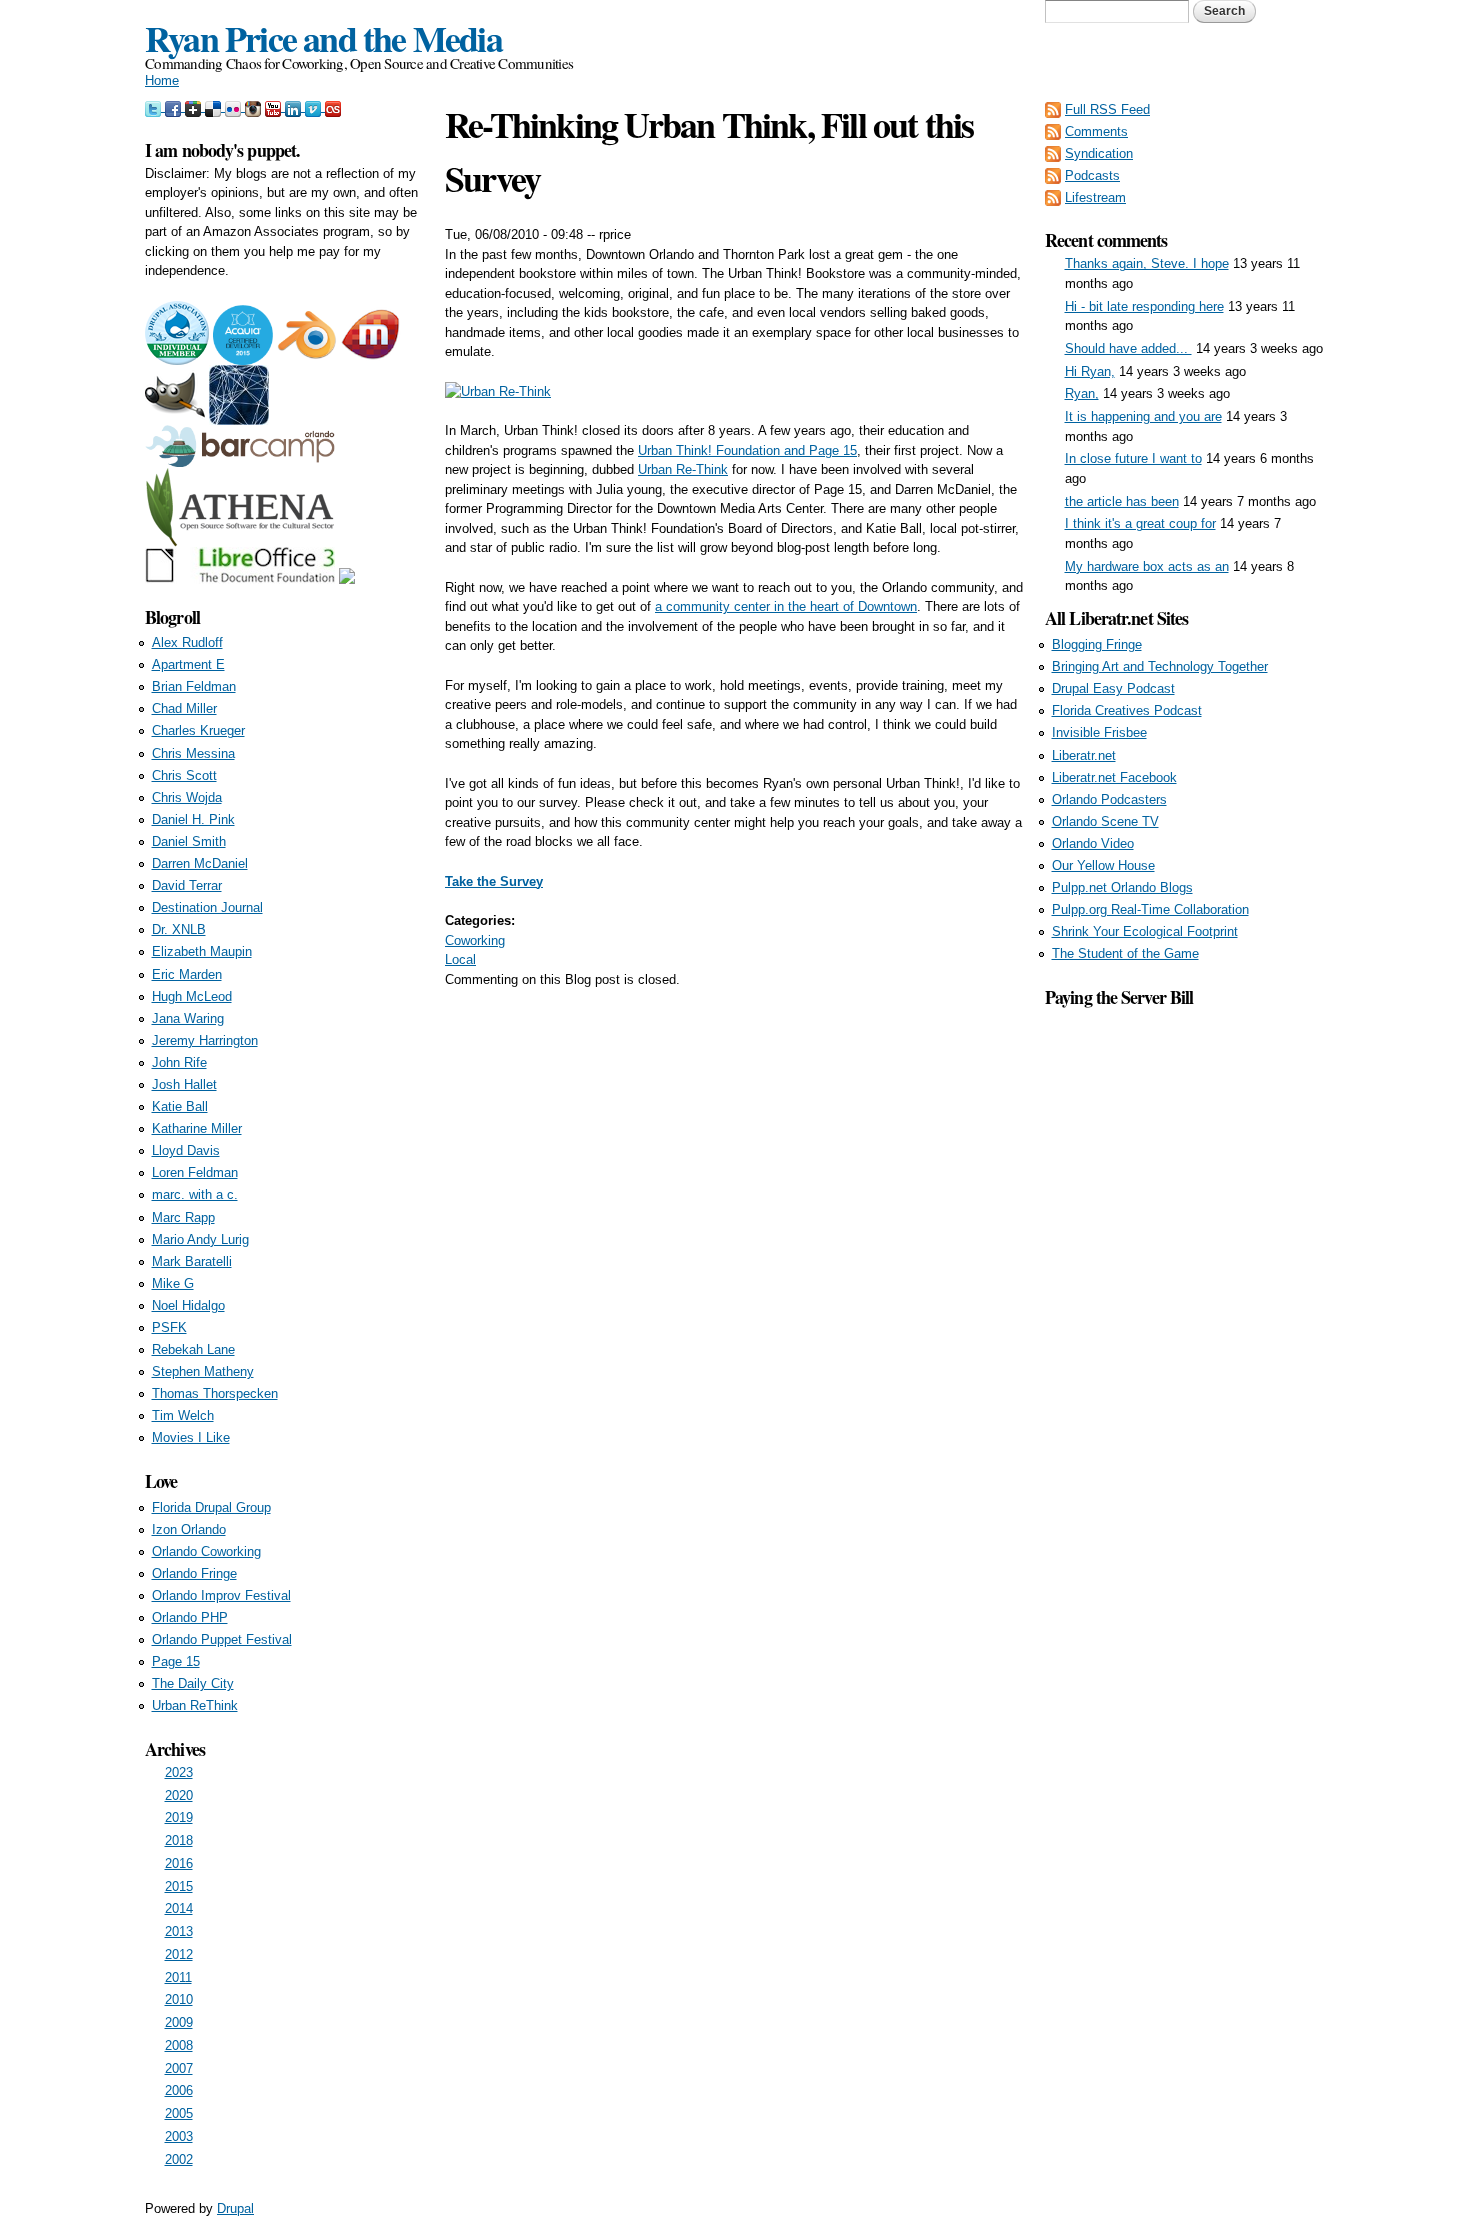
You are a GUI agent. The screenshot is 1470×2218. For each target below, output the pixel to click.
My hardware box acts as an (1147, 566)
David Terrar (187, 885)
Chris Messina (193, 753)
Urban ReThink (195, 1705)
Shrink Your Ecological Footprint (1145, 931)
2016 (179, 1863)
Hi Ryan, (1090, 371)
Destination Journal (207, 907)
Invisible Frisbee (1099, 732)
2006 (179, 2090)
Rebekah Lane (193, 1349)
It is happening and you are (1143, 416)
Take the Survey (494, 881)
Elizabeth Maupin (202, 951)
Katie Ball (180, 1106)
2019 (179, 1817)
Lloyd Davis (186, 1150)
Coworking (475, 940)
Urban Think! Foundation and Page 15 (747, 450)
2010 (179, 1999)
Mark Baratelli (192, 1261)
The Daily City (193, 1683)
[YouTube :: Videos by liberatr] (275, 106)
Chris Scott (184, 775)
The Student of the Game (1125, 953)
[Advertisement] (1185, 1311)
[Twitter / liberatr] (155, 106)
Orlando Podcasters (1109, 799)
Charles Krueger (198, 730)
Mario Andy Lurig (200, 1239)
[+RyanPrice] (195, 106)
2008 (179, 2045)
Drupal (235, 2208)
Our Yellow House (1103, 865)
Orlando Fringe (194, 1573)
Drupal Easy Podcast (1113, 688)
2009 (179, 2022)
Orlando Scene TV (1105, 821)
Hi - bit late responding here (1144, 306)
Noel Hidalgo (188, 1305)
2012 (179, 1954)
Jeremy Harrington (205, 1040)
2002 (179, 2159)
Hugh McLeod (192, 996)
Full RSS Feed (1107, 109)
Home (162, 80)
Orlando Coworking (206, 1551)
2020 (179, 1795)
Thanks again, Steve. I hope (1147, 263)
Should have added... (1128, 348)
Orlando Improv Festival (221, 1595)
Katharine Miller (197, 1128)
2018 (179, 1840)
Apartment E (188, 664)
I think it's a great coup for (1140, 523)
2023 (179, 1772)
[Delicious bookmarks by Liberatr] (215, 106)
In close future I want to (1133, 458)
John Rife (179, 1062)
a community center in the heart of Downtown (786, 606)
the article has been (1122, 501)
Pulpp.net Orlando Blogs (1122, 887)
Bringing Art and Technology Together (1160, 666)
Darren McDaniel (200, 863)
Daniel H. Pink (193, 819)
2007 (179, 2068)
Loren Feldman (195, 1172)
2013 (179, 1931)
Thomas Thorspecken (215, 1393)
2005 (179, 2113)
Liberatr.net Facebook (1114, 777)
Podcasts (1092, 175)
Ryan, (1082, 393)
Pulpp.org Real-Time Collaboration (1150, 909)
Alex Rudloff (187, 642)
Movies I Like (191, 1437)
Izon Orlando (189, 1529)
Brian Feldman (194, 686)
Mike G (173, 1283)
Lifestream (1095, 197)
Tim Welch (183, 1415)
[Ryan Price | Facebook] (175, 106)
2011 (178, 1977)
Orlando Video (1093, 843)
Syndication (1099, 153)
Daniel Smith (189, 841)
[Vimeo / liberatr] (315, 106)
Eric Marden (187, 974)
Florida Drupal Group (211, 1507)
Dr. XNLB (179, 929)
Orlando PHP (190, 1617)
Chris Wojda (187, 797)
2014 (179, 1908)
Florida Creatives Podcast (1127, 710)
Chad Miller (184, 708)
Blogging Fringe (1097, 644)
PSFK (169, 1327)
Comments (1096, 131)
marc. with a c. (195, 1194)
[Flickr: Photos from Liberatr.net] (235, 106)
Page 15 (176, 1661)
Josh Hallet (184, 1084)
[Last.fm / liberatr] (333, 106)
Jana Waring (188, 1018)
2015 (179, 1886)
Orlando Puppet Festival (222, 1639)
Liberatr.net (1084, 755)
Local (460, 959)
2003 (179, 2136)
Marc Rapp (183, 1217)
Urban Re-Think (683, 469)
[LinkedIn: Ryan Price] (295, 106)
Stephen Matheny (203, 1371)
